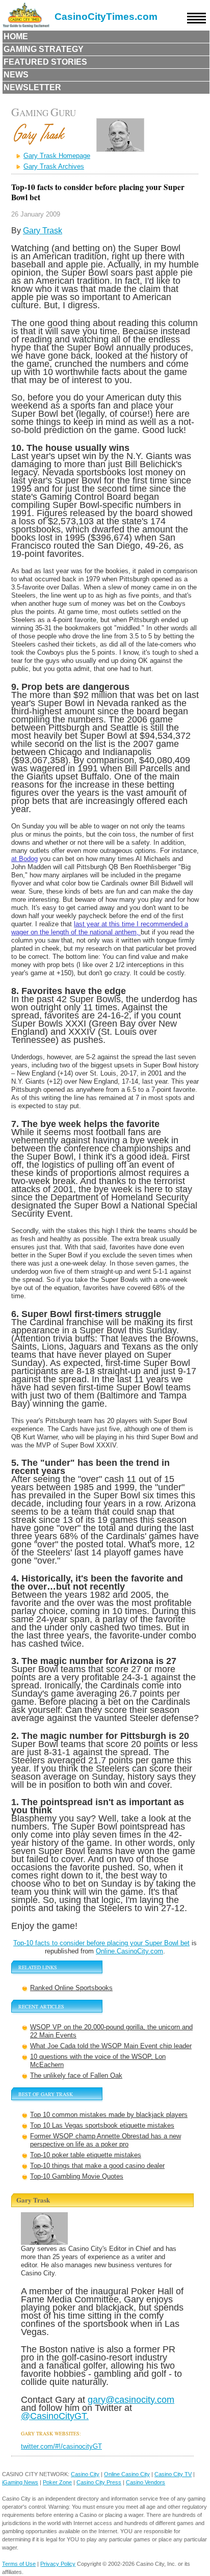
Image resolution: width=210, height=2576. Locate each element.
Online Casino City (127, 2474)
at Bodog (24, 859)
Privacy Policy (58, 2564)
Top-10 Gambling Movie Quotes (77, 2176)
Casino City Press (99, 2482)
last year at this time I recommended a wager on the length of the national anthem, (100, 928)
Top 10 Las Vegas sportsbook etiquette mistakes (102, 2125)
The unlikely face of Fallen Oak (76, 2075)
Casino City (85, 2474)
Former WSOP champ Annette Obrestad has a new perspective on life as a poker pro (106, 2140)
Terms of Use (19, 2564)
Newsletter (32, 87)
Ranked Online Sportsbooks (71, 1988)
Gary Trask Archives (54, 166)
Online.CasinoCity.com (129, 1951)
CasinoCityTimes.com (106, 17)
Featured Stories (45, 62)
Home (16, 36)
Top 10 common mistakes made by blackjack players (109, 2115)
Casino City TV (173, 2474)
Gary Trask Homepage (57, 156)
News (16, 75)
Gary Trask (43, 231)
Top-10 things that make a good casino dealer (97, 2166)
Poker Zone (57, 2482)
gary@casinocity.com (131, 2399)
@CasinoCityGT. (55, 2416)
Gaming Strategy (44, 49)
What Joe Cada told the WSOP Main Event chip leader (111, 2046)
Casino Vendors (146, 2482)
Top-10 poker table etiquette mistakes (86, 2155)
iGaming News (20, 2482)
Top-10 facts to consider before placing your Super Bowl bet (101, 1943)
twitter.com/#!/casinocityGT (61, 2446)
